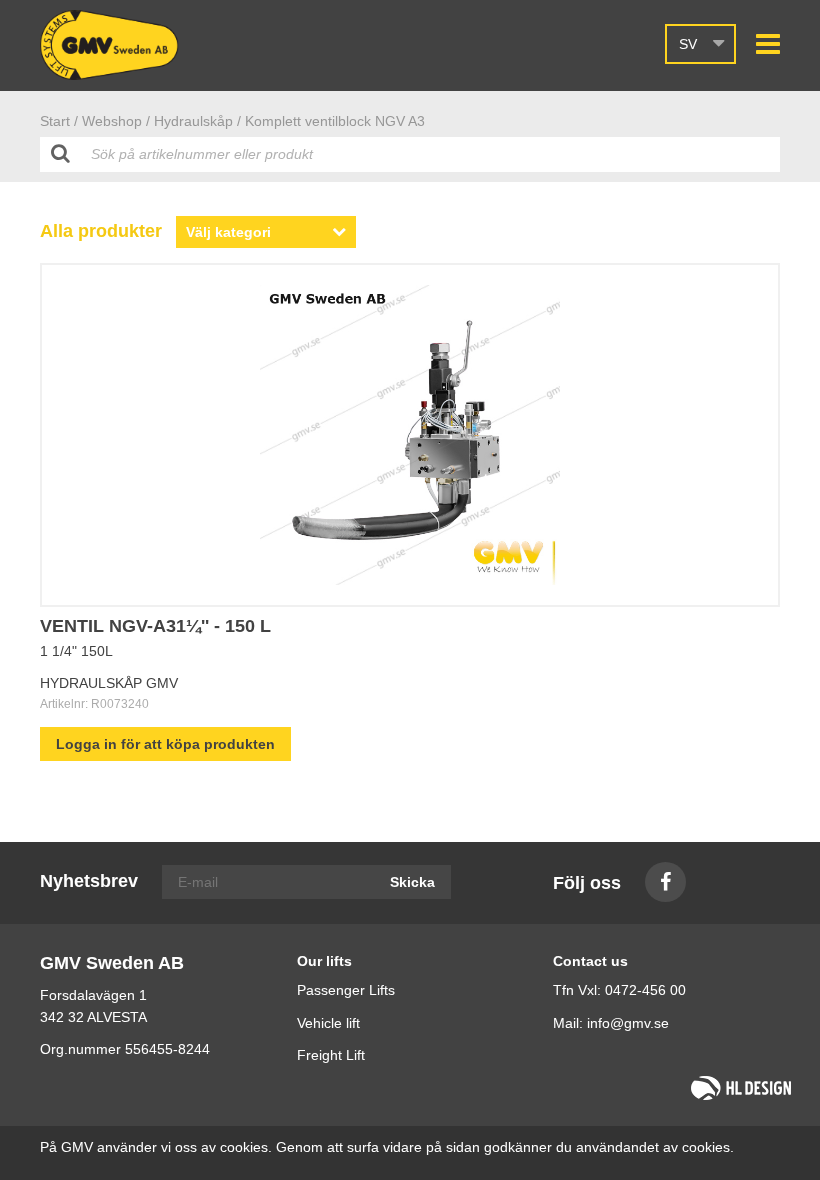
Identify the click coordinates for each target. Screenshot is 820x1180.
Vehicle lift (328, 1023)
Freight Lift (331, 1055)
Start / (59, 121)
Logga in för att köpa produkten (165, 744)
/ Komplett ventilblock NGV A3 (331, 121)
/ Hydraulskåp (189, 121)
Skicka (412, 882)
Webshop (112, 121)
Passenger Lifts (346, 990)
